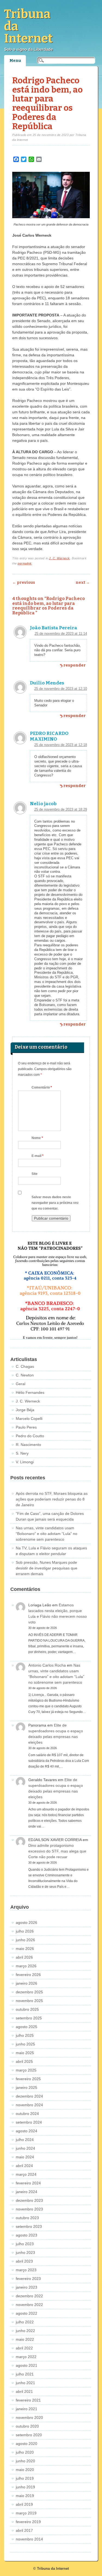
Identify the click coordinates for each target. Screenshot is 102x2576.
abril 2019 (24, 2504)
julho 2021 (25, 2374)
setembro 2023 (29, 2226)
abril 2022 (24, 2348)
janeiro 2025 (27, 2088)
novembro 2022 (29, 2305)
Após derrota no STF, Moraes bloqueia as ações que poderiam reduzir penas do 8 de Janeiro (52, 1499)
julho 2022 (25, 2322)
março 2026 (26, 1966)
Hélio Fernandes (30, 1392)
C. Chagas (25, 1366)
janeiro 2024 (27, 2192)
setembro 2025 (29, 2018)
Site (35, 1174)
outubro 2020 (27, 2426)
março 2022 (26, 2357)
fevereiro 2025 (28, 2079)
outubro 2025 (27, 2009)
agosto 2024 (27, 2131)
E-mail (38, 1156)
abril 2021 (24, 2391)
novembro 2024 (29, 2105)
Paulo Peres (26, 1427)
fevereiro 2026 (28, 1975)
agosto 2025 (27, 2027)
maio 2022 (25, 2339)
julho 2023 (25, 2244)
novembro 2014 (29, 2539)
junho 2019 (25, 2487)
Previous (24, 583)
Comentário (42, 1087)
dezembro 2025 (29, 1992)
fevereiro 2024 (28, 2183)
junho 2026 (25, 1940)
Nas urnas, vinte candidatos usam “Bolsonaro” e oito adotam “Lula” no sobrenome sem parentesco (47, 1534)
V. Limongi (25, 1462)
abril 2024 (24, 2166)
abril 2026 (24, 1957)
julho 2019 (25, 2478)
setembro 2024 (29, 2122)
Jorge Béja (25, 1410)
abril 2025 (24, 2061)
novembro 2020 (29, 2418)
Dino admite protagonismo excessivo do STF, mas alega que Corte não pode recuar (57, 1851)
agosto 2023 (27, 2235)
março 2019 (26, 2513)
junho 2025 (25, 2044)
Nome (37, 1138)
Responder (75, 665)
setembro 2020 (29, 2435)
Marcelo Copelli (29, 1419)
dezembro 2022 (29, 2296)
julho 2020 (25, 2452)
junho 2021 (25, 2383)
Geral (21, 1384)
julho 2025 (25, 2035)
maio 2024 (25, 2157)
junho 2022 (25, 2331)
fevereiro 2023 (28, 2279)
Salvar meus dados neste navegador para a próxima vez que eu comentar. (55, 1203)
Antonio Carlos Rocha (47, 1665)
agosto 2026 (27, 1923)
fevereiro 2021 (28, 2400)
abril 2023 (24, 2261)
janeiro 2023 (27, 2287)
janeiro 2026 (27, 1983)
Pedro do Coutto (30, 1436)
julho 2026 (25, 1931)
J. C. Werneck (59, 558)
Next (83, 583)
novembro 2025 (29, 2001)
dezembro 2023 (29, 2200)
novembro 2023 (29, 2209)
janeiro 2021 (27, 2409)
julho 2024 (25, 2140)
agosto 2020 (27, 2444)
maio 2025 (25, 2053)
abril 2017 (24, 2530)
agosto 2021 (27, 2365)
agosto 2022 (27, 2313)
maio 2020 (25, 2470)
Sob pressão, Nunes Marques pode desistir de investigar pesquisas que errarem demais (47, 1568)
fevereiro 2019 (28, 2522)
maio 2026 (25, 1949)
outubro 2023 (27, 2218)
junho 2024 (25, 2148)
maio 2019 (25, 2496)
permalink (25, 563)
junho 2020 (25, 2461)
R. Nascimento (28, 1445)
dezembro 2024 (29, 2096)
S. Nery (22, 1453)
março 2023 (26, 2270)
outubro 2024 (27, 2114)
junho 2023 (25, 2253)
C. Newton (25, 1375)
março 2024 (26, 2174)
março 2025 (26, 2070)
